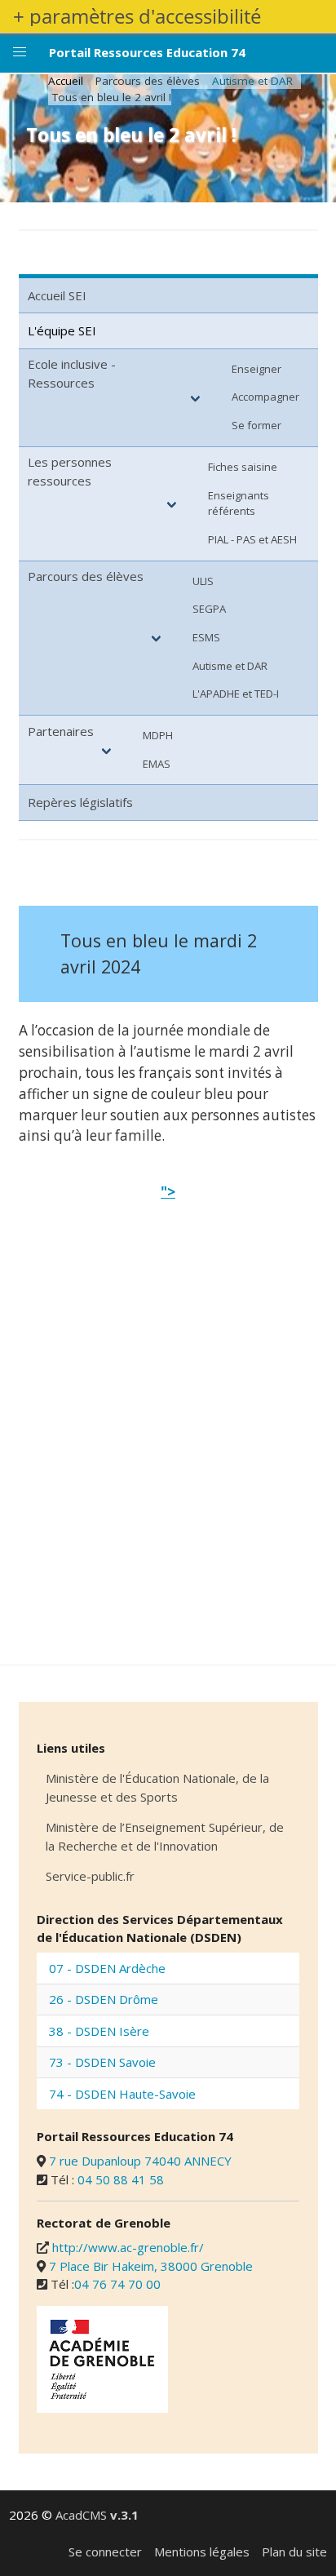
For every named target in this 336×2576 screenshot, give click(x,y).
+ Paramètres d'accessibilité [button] (137, 16)
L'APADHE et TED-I (236, 694)
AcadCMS (97, 2515)
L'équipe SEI (62, 330)
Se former (256, 425)
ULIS (203, 581)
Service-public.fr (90, 1876)
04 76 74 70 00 (117, 2284)
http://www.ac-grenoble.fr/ (128, 2247)
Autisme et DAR (252, 81)
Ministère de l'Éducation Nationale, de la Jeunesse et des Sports (157, 1787)
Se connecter (105, 2552)
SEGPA (209, 609)
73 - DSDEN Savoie (102, 2062)
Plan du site (294, 2552)
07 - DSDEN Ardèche (107, 1968)
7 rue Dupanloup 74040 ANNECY (140, 2161)
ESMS (206, 637)
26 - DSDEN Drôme (104, 1999)
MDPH (158, 735)
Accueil (66, 81)
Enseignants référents (239, 503)
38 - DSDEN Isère (99, 2031)
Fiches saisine (243, 467)
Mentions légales (202, 2552)
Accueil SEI (57, 295)
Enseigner (256, 369)
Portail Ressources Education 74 (147, 52)
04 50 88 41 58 (121, 2179)
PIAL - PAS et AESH (252, 539)
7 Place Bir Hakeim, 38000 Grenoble (151, 2266)
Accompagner (265, 397)
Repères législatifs (80, 802)
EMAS (157, 764)
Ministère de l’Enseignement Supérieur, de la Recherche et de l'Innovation (165, 1836)
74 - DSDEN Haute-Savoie (122, 2094)
